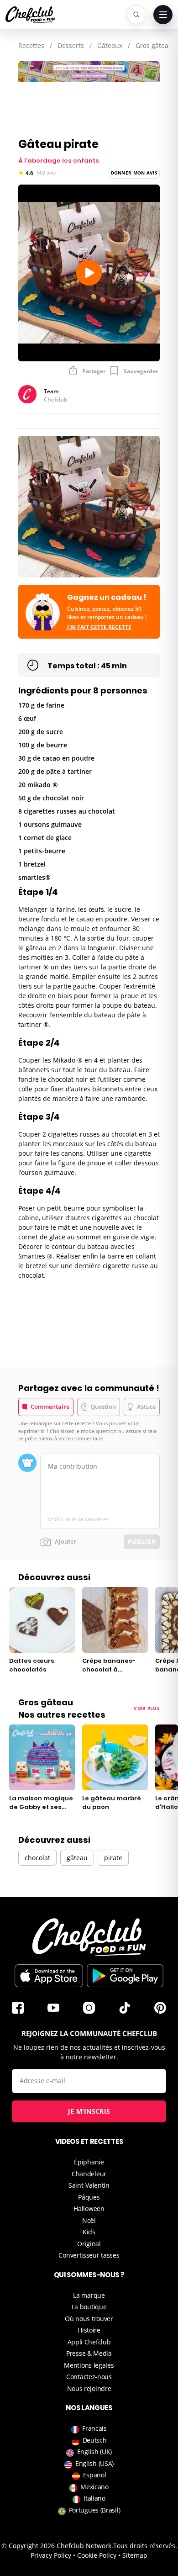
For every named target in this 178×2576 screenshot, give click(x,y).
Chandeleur (89, 2174)
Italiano (94, 2498)
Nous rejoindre (89, 2388)
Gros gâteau (154, 45)
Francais (94, 2428)
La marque (89, 2295)
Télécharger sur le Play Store (125, 1976)
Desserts (71, 45)
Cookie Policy (97, 2555)
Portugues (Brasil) (95, 2510)
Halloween (89, 2208)
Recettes (31, 45)
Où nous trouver (89, 2319)
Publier (142, 1542)
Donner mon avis (134, 173)
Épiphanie (89, 2162)
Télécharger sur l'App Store (49, 1976)
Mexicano (94, 2487)
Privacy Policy (51, 2555)
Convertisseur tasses (89, 2255)
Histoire (89, 2330)
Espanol (95, 2475)
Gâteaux (110, 45)
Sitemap (135, 2555)
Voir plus (147, 1708)
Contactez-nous (89, 2377)
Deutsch (95, 2440)
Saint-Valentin (89, 2185)
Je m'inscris (89, 2111)
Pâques (89, 2197)
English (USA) (94, 2463)
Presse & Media (89, 2353)
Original (89, 2244)
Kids (89, 2232)
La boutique (89, 2307)
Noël (89, 2220)
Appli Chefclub (89, 2342)
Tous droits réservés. (145, 2546)
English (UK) (94, 2452)
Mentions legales (89, 2365)
